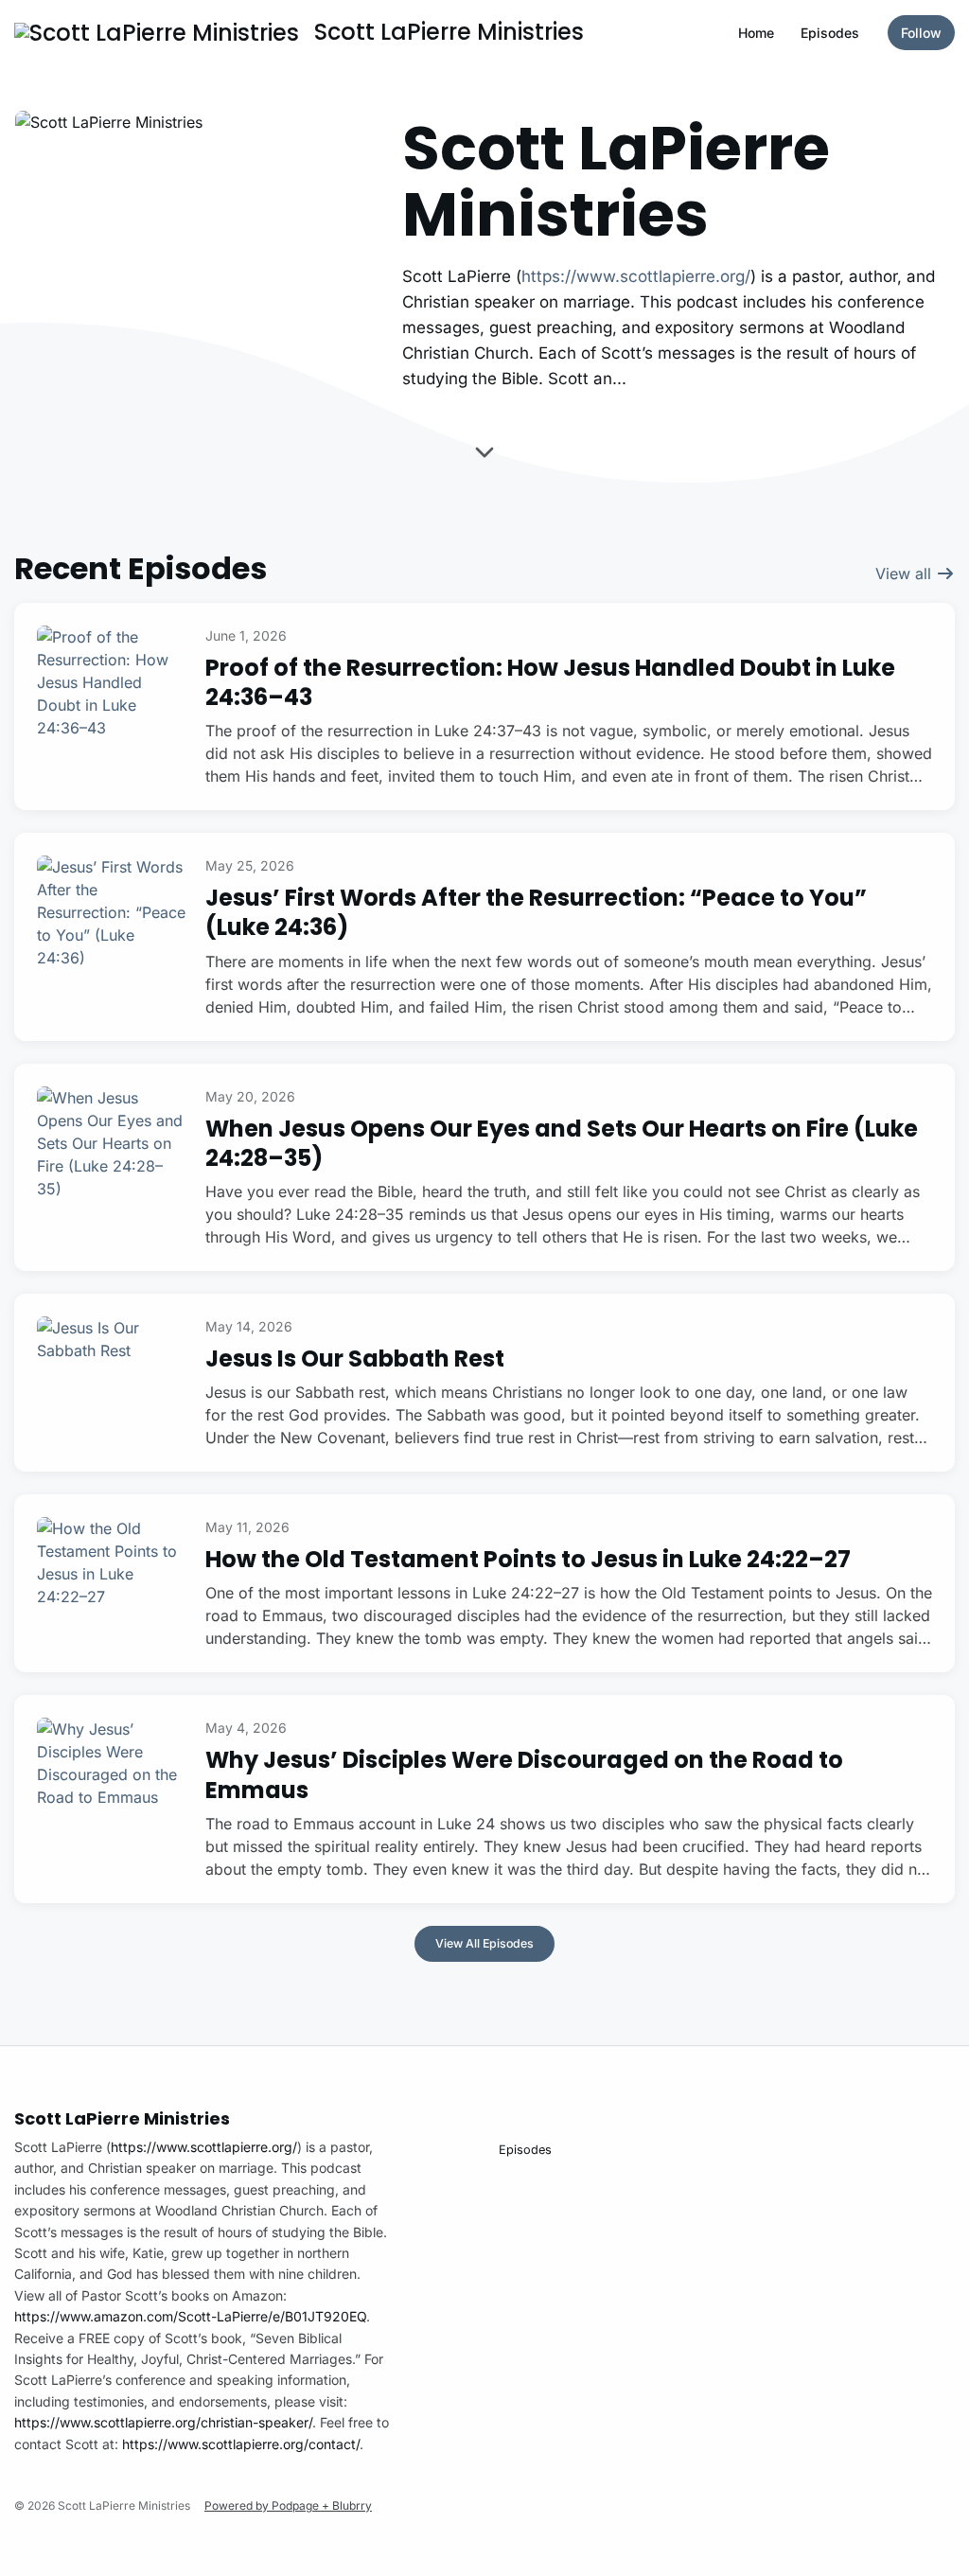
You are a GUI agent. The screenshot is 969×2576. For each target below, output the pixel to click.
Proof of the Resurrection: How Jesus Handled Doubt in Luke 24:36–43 (550, 682)
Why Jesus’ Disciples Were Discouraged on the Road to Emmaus (524, 1774)
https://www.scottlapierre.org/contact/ (241, 2444)
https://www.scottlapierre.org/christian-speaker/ (163, 2422)
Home (756, 33)
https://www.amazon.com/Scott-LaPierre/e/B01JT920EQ (190, 2316)
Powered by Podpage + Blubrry (288, 2505)
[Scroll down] (484, 455)
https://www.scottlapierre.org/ (636, 276)
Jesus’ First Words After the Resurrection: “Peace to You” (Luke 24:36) (536, 912)
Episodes (830, 33)
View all (906, 573)
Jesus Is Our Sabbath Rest (355, 1359)
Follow (921, 33)
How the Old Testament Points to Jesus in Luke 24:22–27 (528, 1559)
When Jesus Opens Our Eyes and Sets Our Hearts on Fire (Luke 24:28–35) (562, 1143)
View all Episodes (484, 1943)
